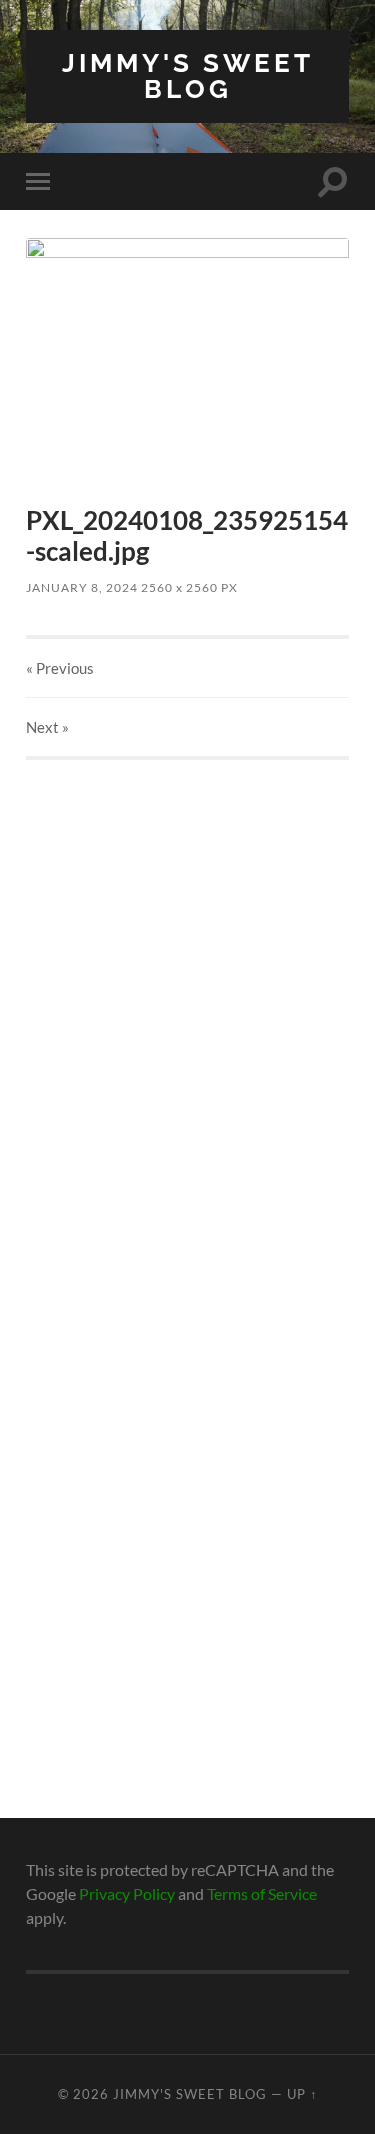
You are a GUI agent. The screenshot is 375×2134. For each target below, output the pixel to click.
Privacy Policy (127, 1893)
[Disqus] (187, 1010)
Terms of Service (262, 1893)
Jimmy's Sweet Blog (188, 75)
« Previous (60, 668)
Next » (47, 727)
